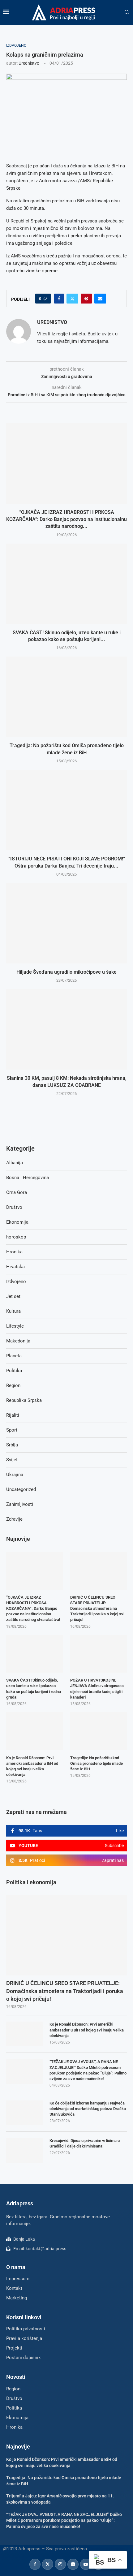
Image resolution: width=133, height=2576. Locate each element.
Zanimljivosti (20, 1504)
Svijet (12, 1460)
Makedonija (18, 1341)
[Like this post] (45, 299)
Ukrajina (15, 1475)
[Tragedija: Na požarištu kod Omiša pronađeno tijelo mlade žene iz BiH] (66, 697)
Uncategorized (21, 1489)
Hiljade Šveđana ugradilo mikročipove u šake (66, 972)
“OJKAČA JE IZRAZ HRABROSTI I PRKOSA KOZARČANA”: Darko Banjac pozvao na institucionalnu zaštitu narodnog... (66, 519)
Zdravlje (14, 1519)
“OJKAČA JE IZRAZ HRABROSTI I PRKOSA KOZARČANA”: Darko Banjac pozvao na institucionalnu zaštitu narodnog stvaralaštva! (33, 1609)
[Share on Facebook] (59, 299)
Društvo (14, 1207)
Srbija (12, 1445)
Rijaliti (13, 1415)
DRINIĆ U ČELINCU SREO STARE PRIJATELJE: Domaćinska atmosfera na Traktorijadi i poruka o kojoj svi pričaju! (65, 1991)
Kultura (13, 1311)
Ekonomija (17, 1222)
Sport (12, 1430)
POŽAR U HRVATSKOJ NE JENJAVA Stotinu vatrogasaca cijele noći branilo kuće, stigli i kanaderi (97, 1689)
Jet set (13, 1296)
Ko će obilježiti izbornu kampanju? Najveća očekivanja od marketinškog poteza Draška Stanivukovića (88, 2109)
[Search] (127, 12)
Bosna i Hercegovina (28, 1178)
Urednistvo (29, 63)
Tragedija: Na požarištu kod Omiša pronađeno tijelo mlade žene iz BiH (97, 1763)
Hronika (14, 1252)
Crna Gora (17, 1192)
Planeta (14, 1356)
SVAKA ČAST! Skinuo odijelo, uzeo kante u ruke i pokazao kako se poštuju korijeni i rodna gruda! (34, 1689)
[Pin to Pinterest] (86, 299)
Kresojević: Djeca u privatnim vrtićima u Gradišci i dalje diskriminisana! (85, 2143)
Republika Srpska (24, 1400)
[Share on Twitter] (72, 299)
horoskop (16, 1237)
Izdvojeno (16, 1282)
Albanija (15, 1163)
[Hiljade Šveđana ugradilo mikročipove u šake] (66, 923)
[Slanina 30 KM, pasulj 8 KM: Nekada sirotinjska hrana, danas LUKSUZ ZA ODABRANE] (66, 1029)
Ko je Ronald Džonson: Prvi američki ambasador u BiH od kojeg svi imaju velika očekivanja (87, 2030)
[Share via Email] (100, 299)
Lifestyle (15, 1326)
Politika (14, 1371)
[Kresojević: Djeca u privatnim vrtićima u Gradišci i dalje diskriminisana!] (25, 2150)
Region (13, 1385)
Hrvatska (15, 1267)
